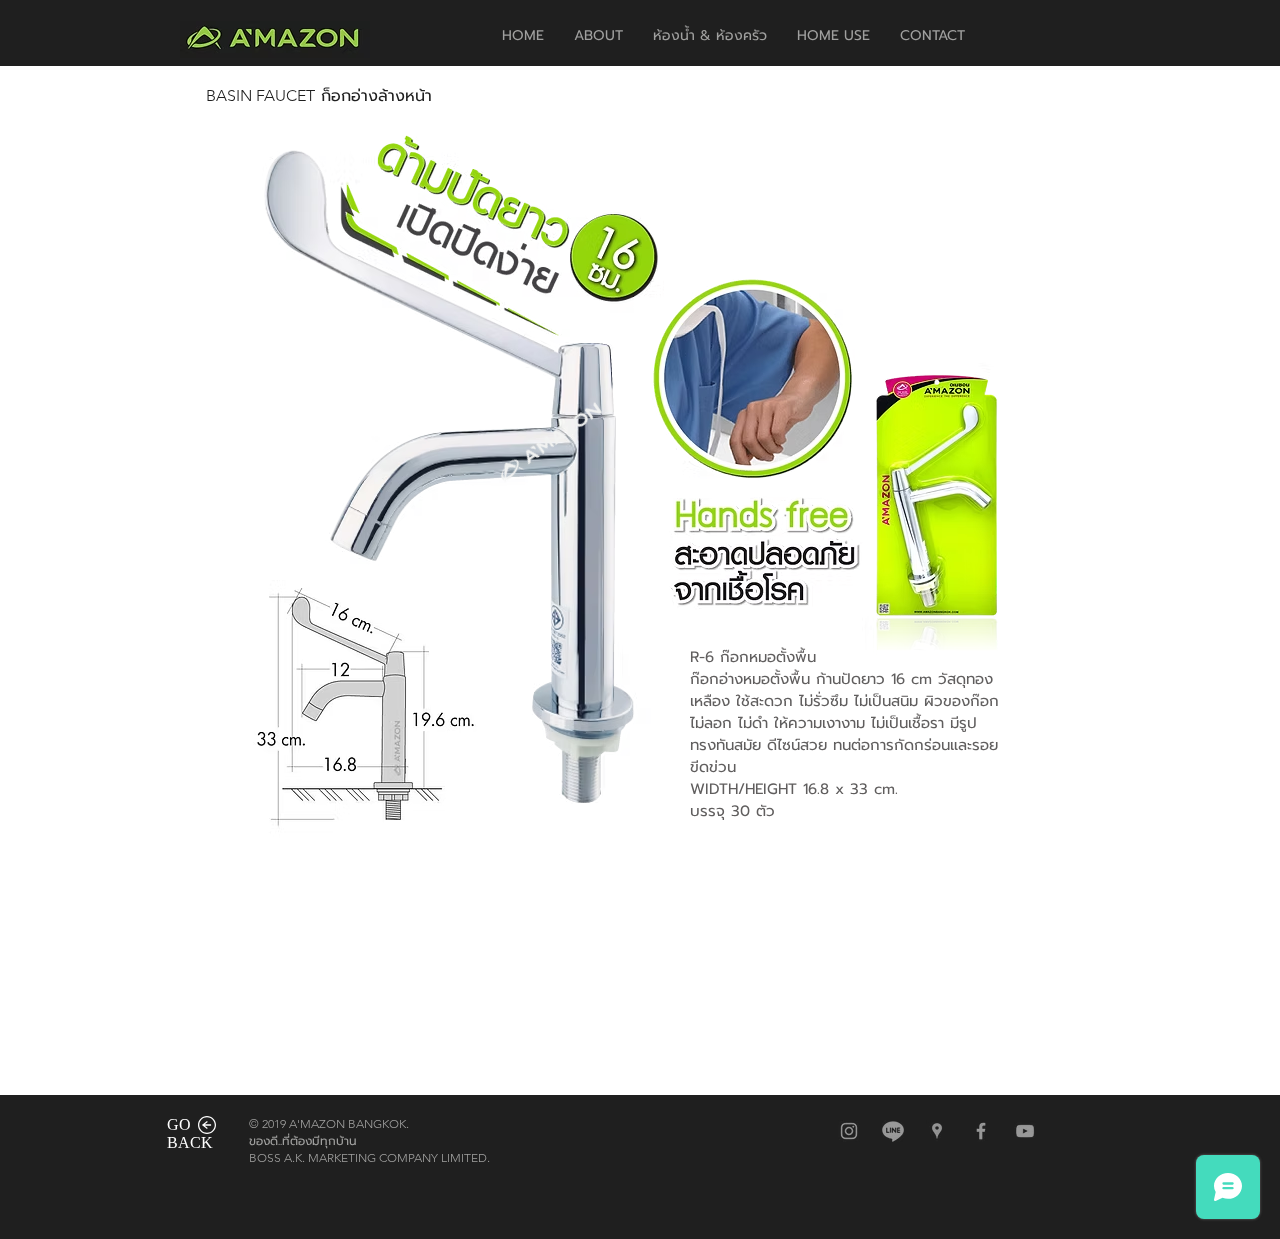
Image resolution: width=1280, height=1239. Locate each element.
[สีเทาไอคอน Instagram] (849, 1131)
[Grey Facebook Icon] (981, 1131)
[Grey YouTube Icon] (1025, 1131)
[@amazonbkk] (893, 1131)
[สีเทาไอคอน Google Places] (937, 1131)
